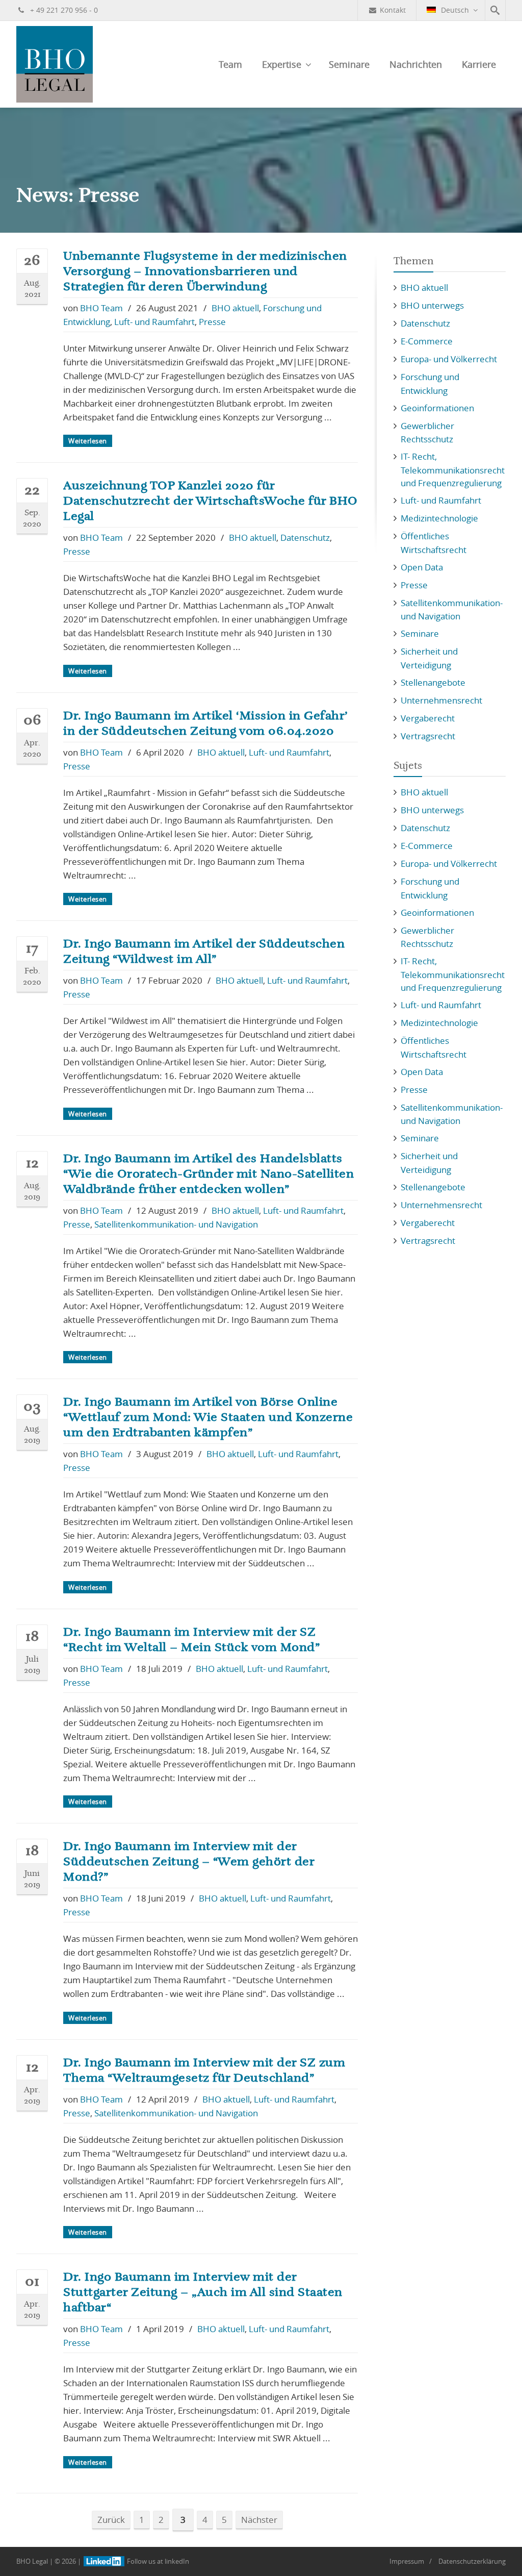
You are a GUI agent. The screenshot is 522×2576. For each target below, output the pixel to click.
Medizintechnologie (439, 518)
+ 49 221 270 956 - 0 (63, 10)
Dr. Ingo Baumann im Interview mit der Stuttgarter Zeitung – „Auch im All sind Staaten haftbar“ (203, 2292)
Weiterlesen (88, 441)
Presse (212, 322)
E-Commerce (427, 341)
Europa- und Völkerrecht (449, 359)
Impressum (407, 2561)
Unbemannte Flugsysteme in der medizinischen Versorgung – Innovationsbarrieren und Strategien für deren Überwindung (205, 271)
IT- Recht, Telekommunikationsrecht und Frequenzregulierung (453, 470)
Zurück (111, 2520)
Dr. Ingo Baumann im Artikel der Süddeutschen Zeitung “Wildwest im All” (204, 952)
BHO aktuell (235, 308)
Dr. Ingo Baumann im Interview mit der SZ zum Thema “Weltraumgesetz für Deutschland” (204, 2070)
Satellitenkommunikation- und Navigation (176, 1224)
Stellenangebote (433, 682)
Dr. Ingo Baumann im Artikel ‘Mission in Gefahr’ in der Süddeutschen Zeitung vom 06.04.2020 (205, 723)
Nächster (259, 2520)
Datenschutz (305, 537)
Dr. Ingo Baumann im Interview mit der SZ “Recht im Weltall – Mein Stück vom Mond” (191, 1640)
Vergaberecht (428, 718)
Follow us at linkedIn (157, 2561)
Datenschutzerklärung (472, 2561)
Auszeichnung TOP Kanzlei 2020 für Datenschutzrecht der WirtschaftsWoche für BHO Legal (211, 501)
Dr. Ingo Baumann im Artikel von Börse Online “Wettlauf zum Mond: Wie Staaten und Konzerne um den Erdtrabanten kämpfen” (208, 1417)
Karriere (479, 64)
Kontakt (393, 10)
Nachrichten (416, 64)
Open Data (422, 567)
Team (230, 64)
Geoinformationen (437, 408)
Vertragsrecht (428, 736)
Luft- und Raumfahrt (154, 322)
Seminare (349, 64)
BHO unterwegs (432, 305)
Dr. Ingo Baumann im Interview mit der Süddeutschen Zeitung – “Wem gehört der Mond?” (189, 1862)
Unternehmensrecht (441, 700)
